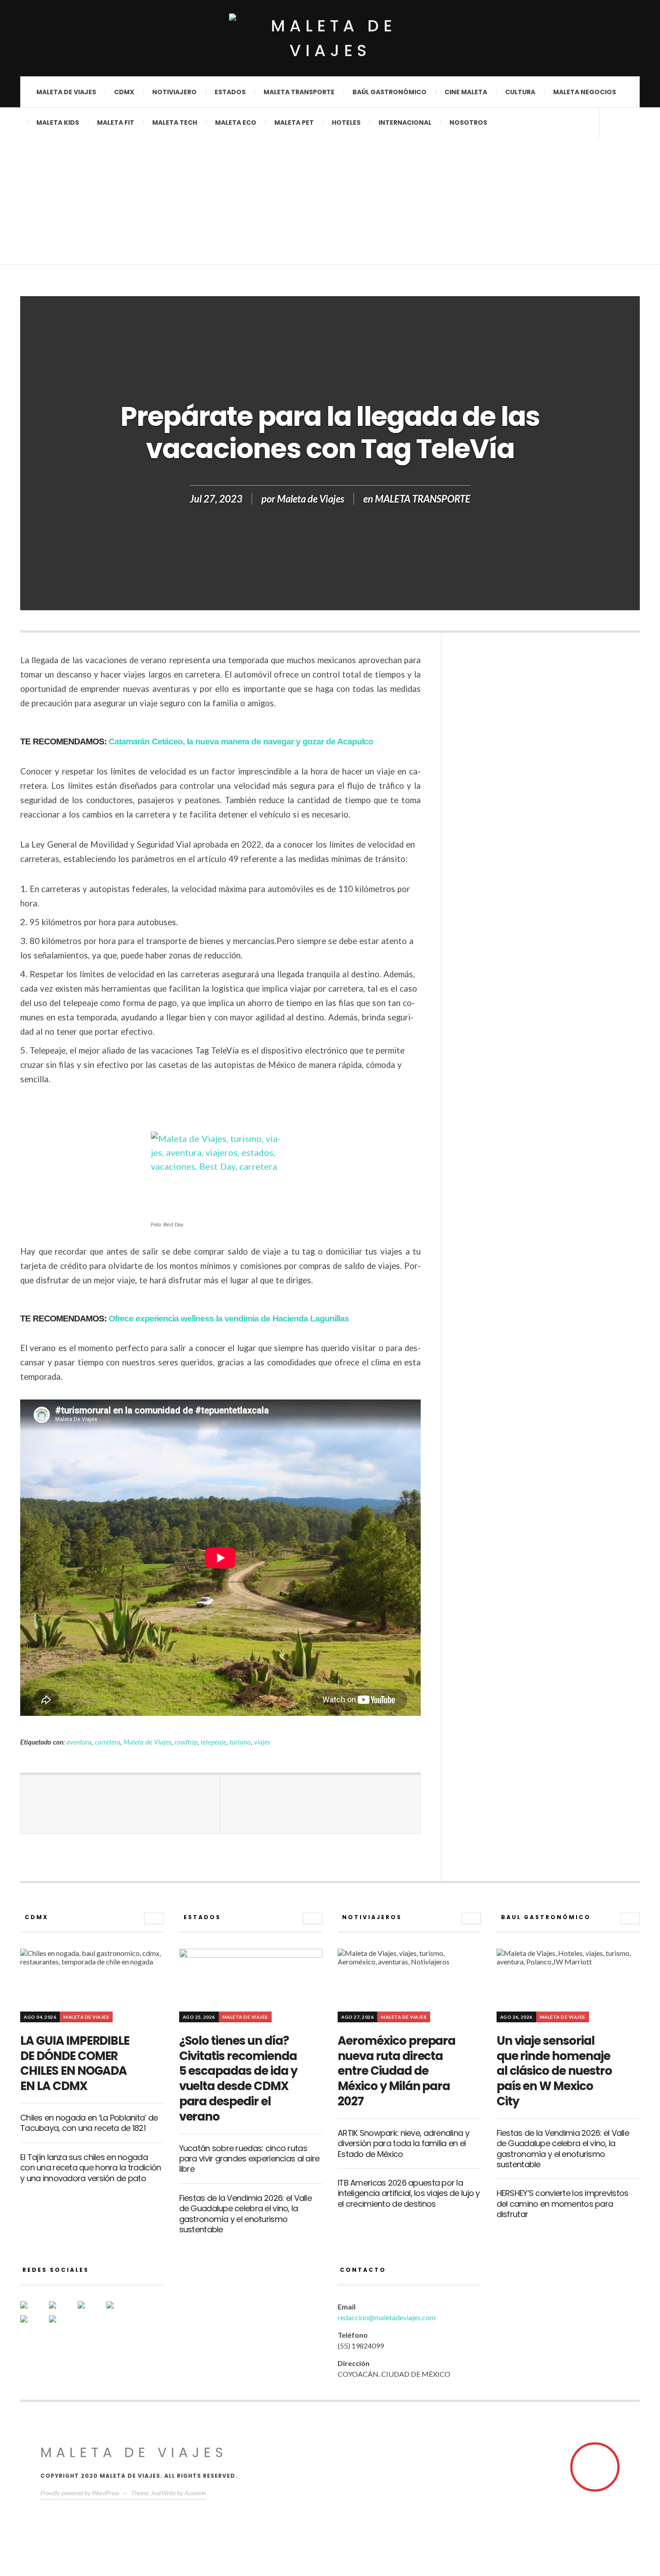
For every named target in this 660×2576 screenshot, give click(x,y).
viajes (262, 1742)
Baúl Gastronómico (389, 92)
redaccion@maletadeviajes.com (387, 2317)
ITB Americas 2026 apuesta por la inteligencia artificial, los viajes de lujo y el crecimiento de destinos (409, 2193)
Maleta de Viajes (311, 499)
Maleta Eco (236, 122)
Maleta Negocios (585, 92)
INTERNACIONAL (405, 122)
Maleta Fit (116, 122)
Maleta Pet (294, 122)
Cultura (520, 92)
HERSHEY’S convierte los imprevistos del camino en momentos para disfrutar (563, 2204)
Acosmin (195, 2493)
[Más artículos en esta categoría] (154, 1918)
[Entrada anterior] (121, 1804)
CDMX (124, 92)
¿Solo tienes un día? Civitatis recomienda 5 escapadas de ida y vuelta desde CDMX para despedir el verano (238, 2079)
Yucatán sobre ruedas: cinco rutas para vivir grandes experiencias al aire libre (249, 2159)
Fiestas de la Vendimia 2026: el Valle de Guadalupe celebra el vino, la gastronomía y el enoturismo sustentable (245, 2214)
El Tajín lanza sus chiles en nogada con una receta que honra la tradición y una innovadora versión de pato (90, 2168)
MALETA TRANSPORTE (423, 499)
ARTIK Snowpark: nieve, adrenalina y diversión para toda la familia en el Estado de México (403, 2143)
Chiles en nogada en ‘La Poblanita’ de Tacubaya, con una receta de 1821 (89, 2123)
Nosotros (468, 122)
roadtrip (186, 1742)
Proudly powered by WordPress (80, 2493)
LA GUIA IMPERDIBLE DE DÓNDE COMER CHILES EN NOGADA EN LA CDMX (75, 2063)
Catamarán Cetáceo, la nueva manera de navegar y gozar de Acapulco (241, 741)
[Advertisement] (330, 202)
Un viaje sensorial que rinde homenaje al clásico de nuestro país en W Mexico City (554, 2071)
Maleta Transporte (299, 92)
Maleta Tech (175, 122)
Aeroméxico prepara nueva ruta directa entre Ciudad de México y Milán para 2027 (396, 2071)
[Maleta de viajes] (330, 38)
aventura (79, 1742)
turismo (240, 1742)
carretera (108, 1742)
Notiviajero (174, 92)
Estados (230, 92)
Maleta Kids (58, 122)
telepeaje (213, 1742)
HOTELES (346, 122)
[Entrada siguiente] (320, 1804)
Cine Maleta (466, 92)
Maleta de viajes (66, 92)
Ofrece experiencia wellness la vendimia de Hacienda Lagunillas (229, 1319)
